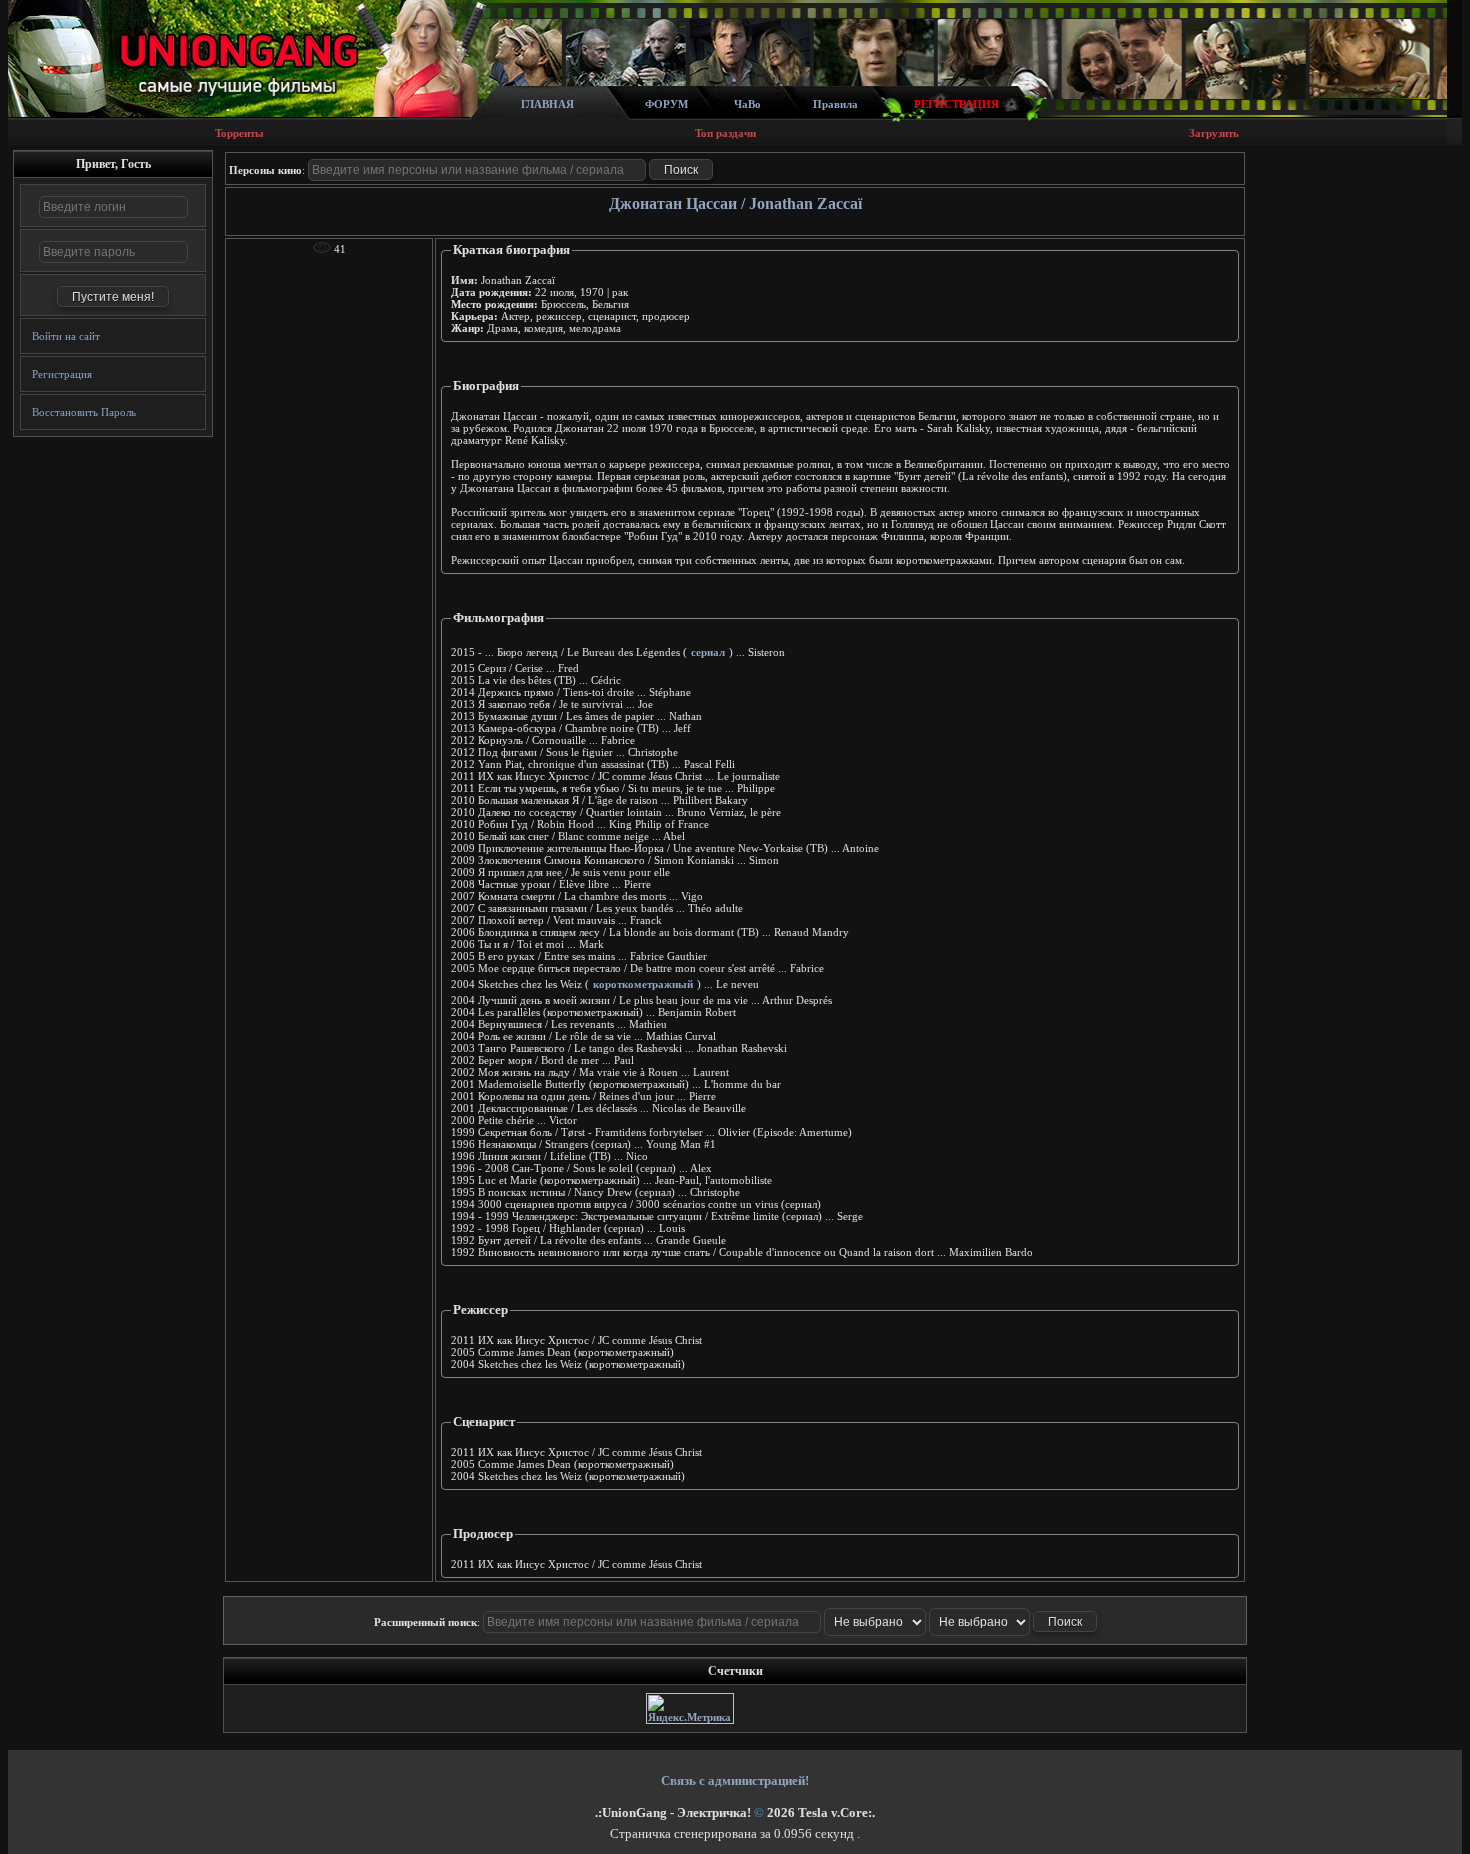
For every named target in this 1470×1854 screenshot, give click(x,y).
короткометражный (643, 984)
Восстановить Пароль (84, 412)
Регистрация (62, 374)
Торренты (239, 133)
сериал (708, 652)
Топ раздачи (725, 133)
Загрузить (1214, 133)
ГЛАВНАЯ (547, 104)
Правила (835, 104)
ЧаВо (747, 104)
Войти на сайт (66, 336)
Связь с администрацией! (735, 1780)
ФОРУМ (666, 104)
